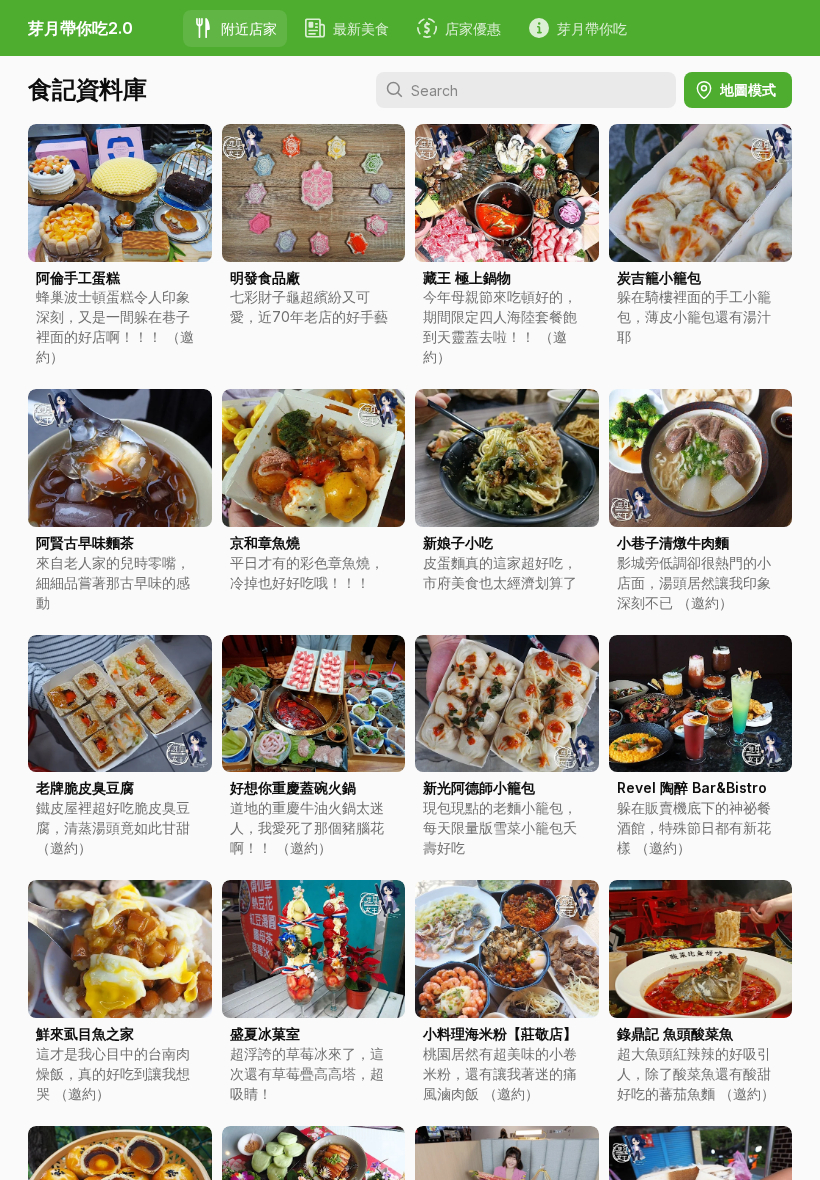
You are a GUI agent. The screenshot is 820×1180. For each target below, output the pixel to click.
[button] (120, 251)
